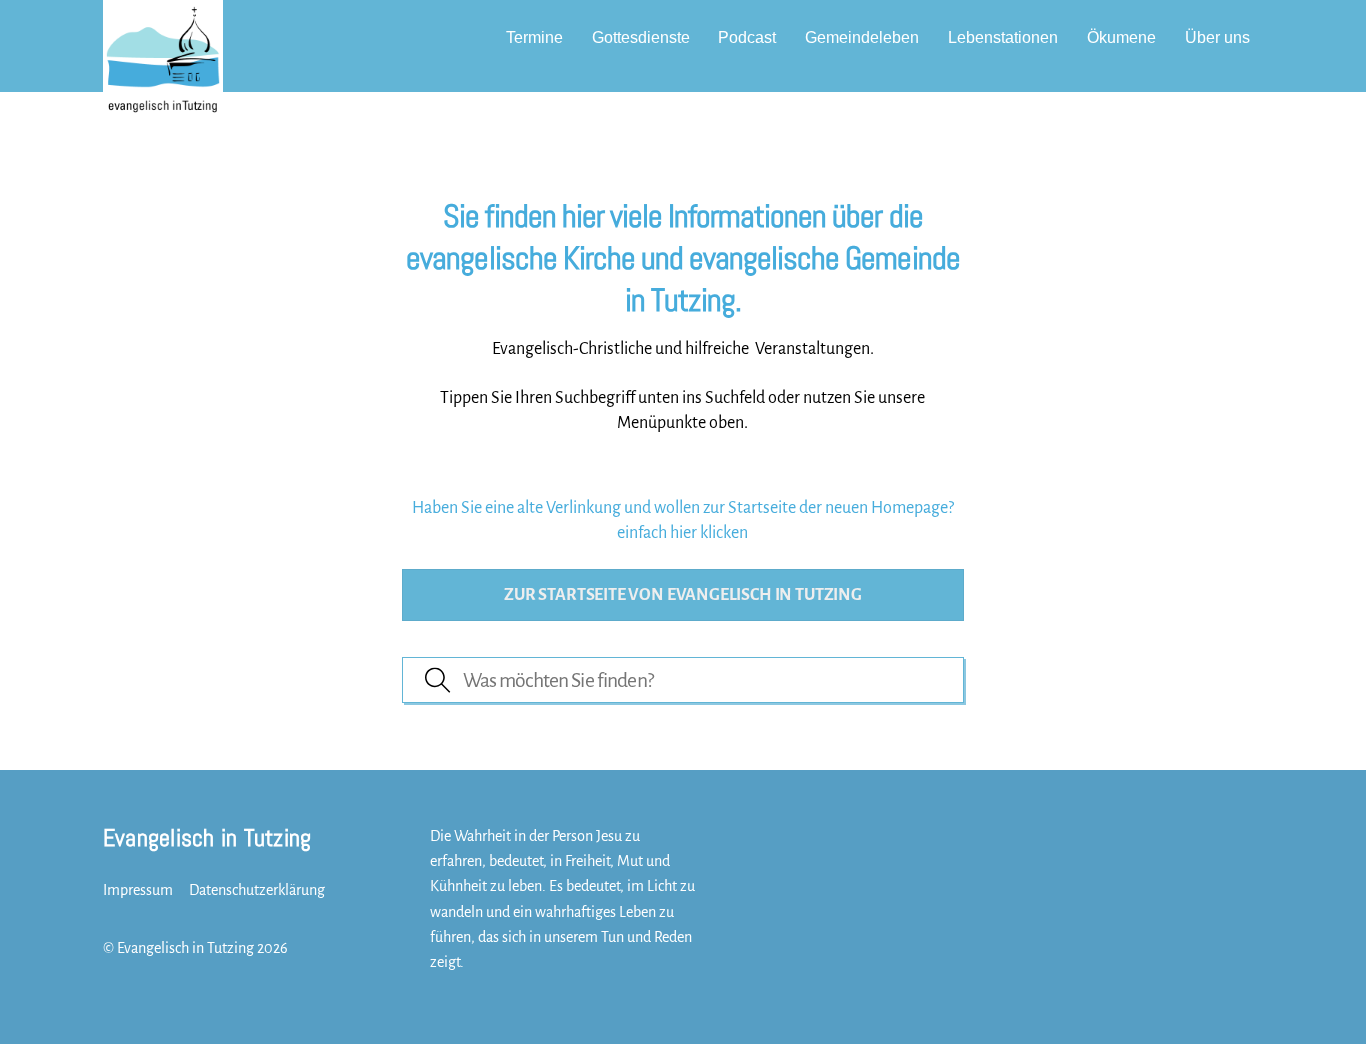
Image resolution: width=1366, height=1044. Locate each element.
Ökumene (1121, 37)
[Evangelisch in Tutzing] (163, 103)
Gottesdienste (641, 37)
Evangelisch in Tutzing (185, 948)
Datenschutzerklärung (257, 890)
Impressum (138, 890)
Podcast (747, 37)
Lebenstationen (1003, 37)
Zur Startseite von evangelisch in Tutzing (683, 595)
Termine (534, 37)
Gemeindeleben (862, 37)
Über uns (1217, 37)
